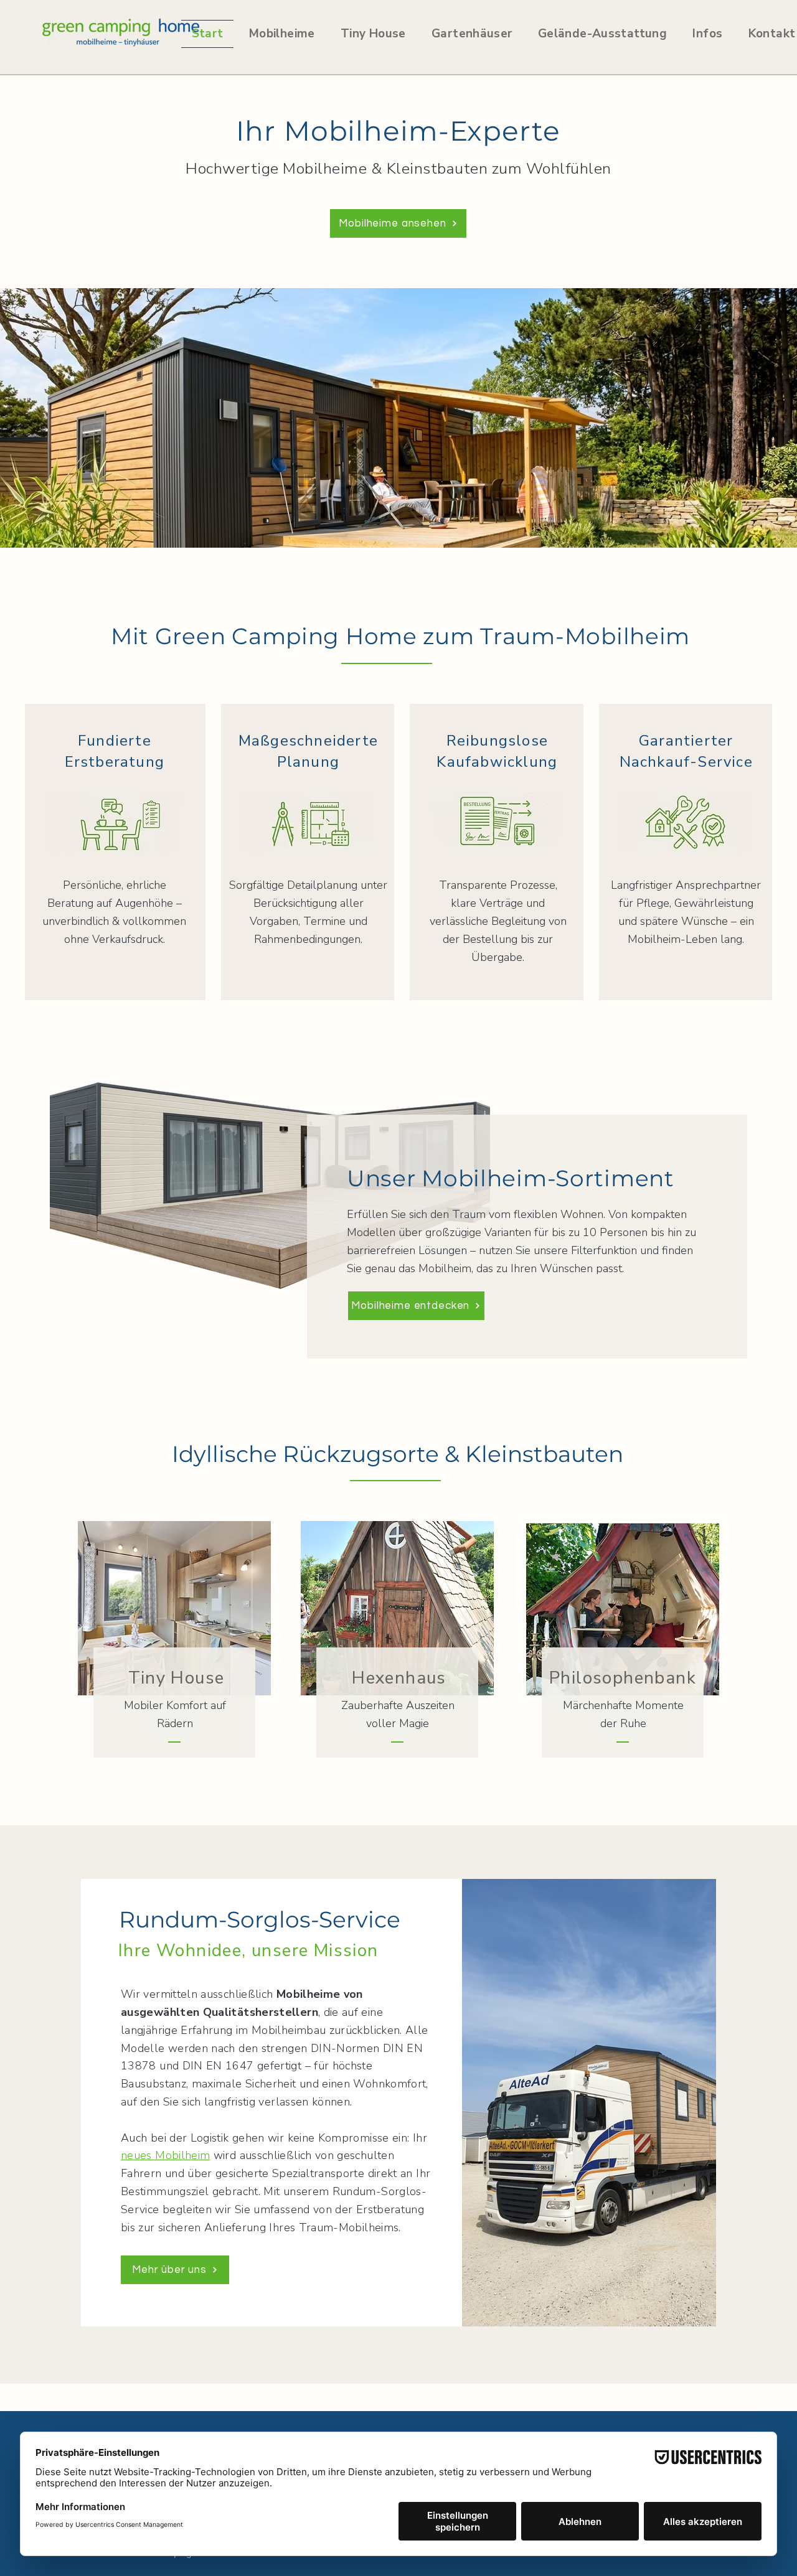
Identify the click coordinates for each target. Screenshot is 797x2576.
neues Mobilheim (165, 2155)
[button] (472, 34)
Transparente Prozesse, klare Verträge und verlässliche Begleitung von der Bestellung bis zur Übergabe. (498, 921)
